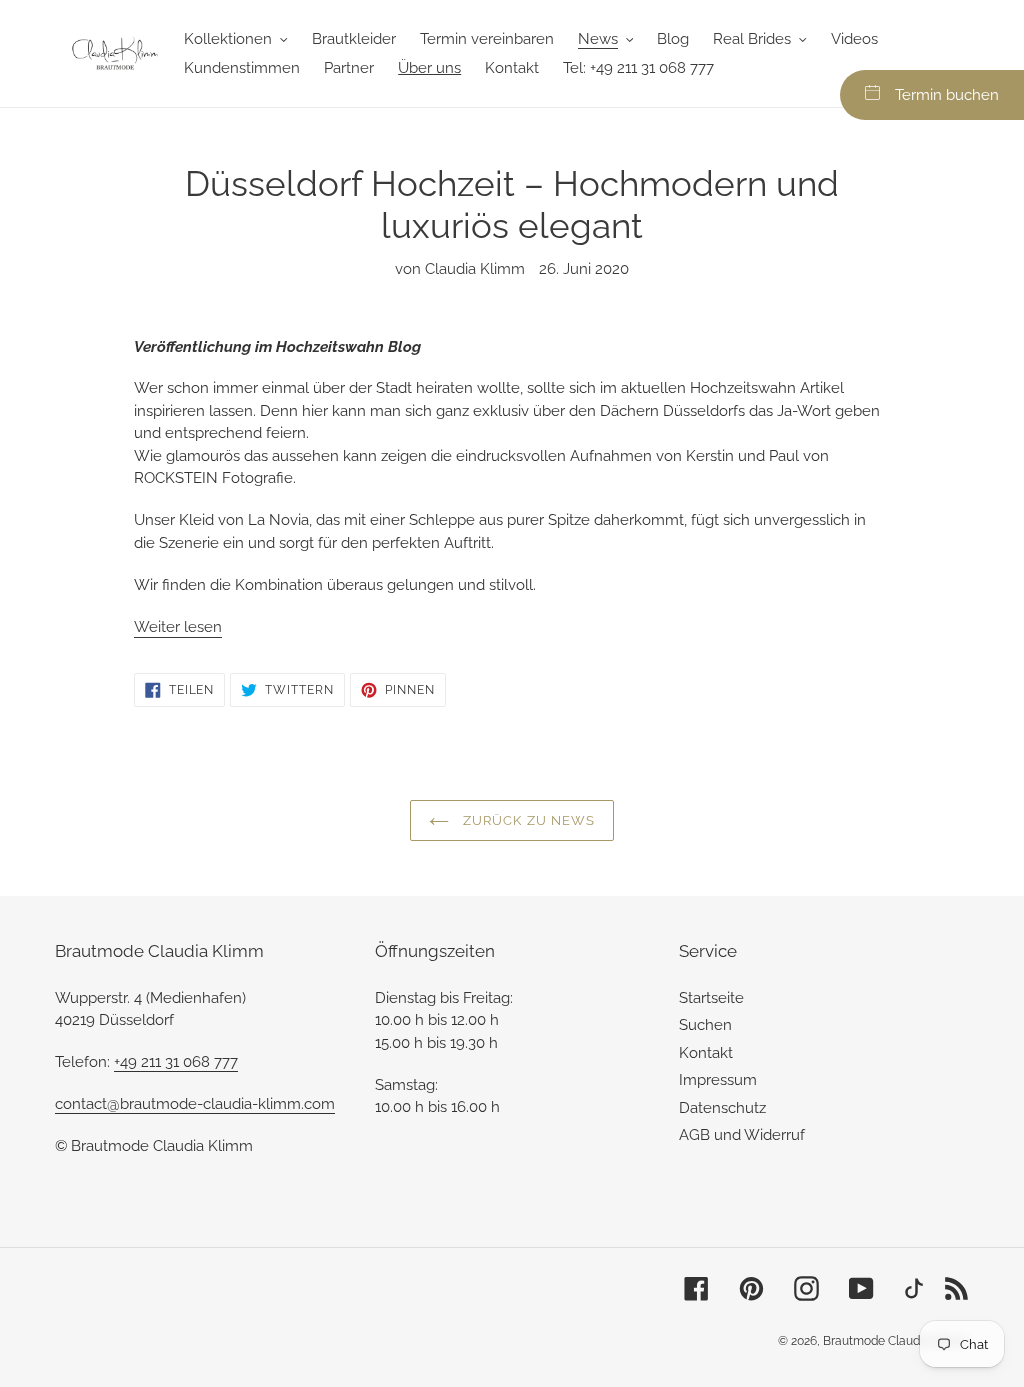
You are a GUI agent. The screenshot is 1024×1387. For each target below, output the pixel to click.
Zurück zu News (527, 820)
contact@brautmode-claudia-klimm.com (195, 1104)
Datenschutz (722, 1108)
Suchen (705, 1025)
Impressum (718, 1080)
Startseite (711, 998)
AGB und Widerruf (742, 1135)
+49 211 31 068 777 (176, 1062)
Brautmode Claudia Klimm (896, 1341)
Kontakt (706, 1053)
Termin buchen (947, 95)
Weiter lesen (178, 627)
